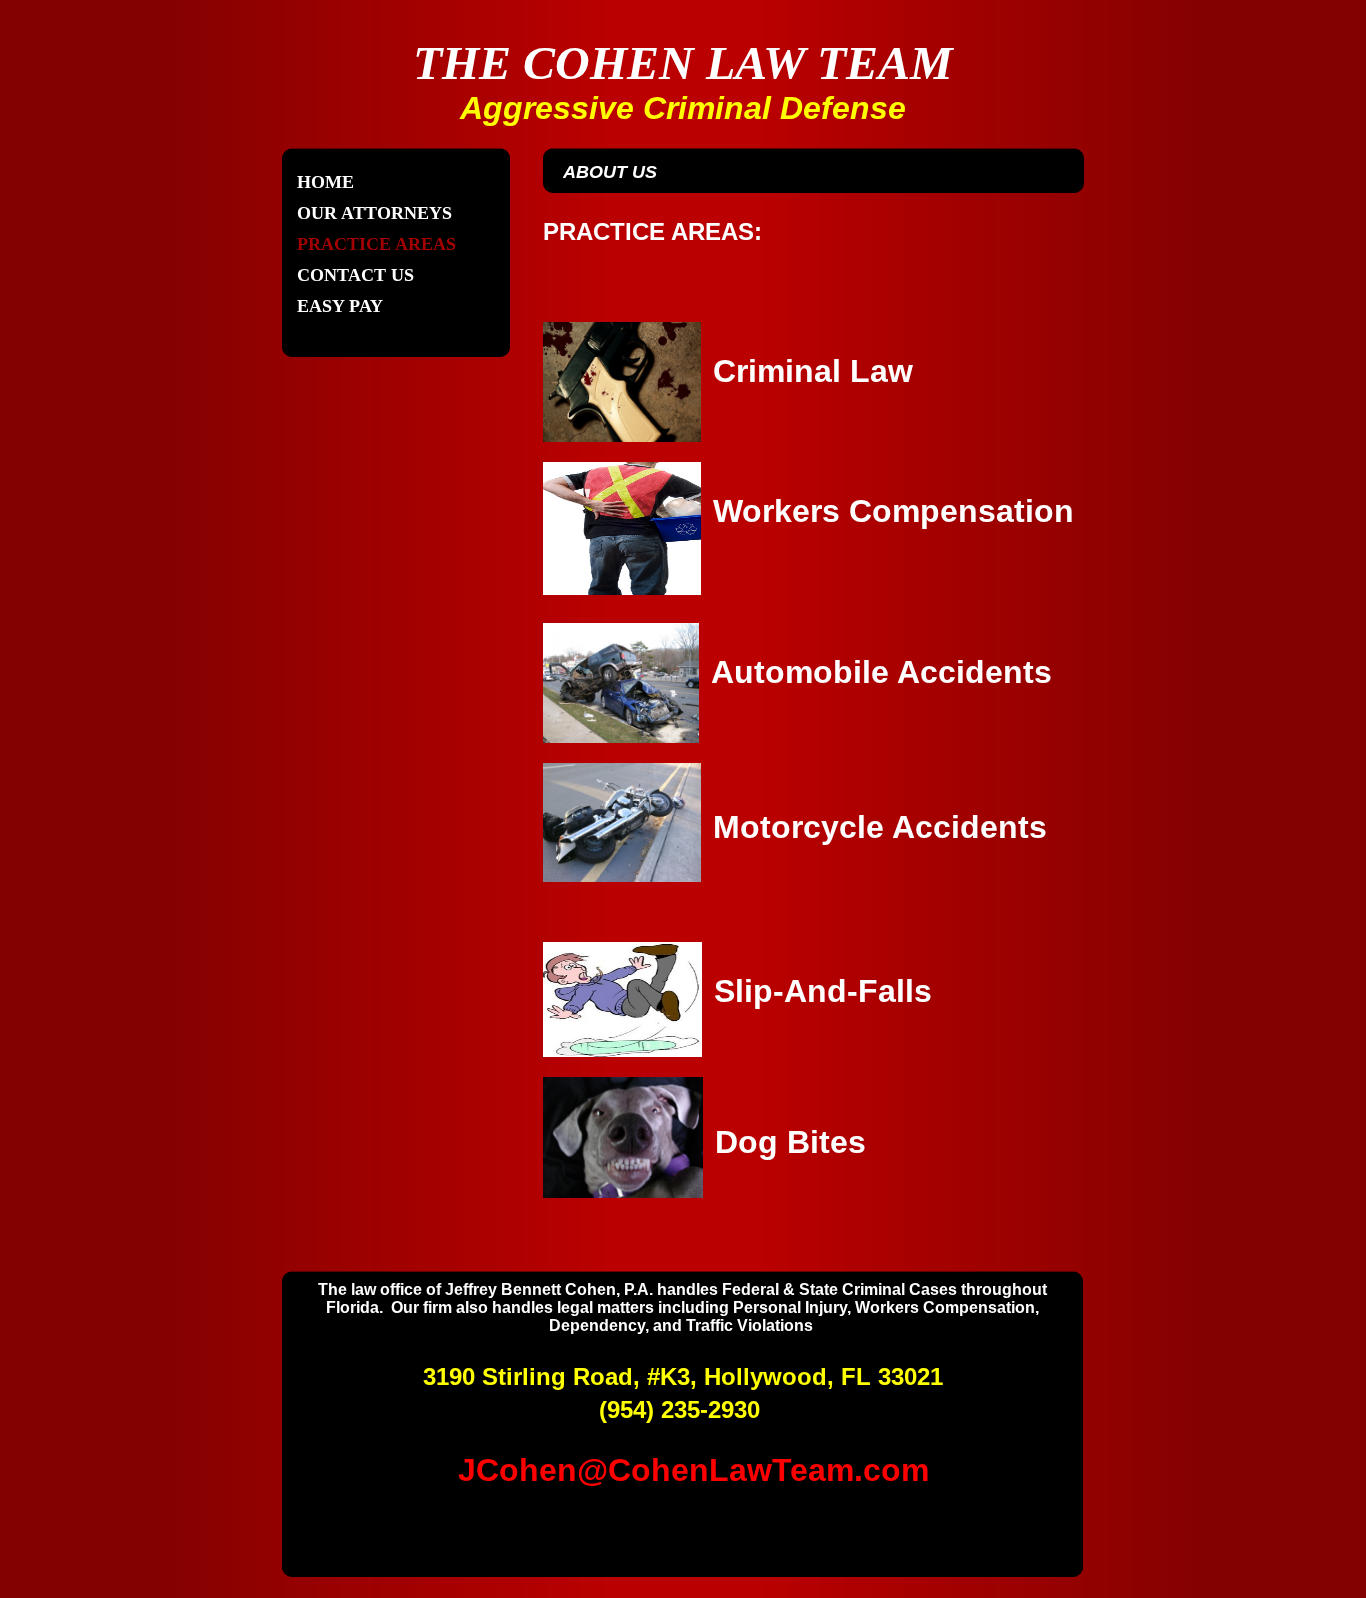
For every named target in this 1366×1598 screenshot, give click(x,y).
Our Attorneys (374, 213)
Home (325, 182)
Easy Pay (340, 306)
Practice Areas (376, 244)
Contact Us (355, 275)
